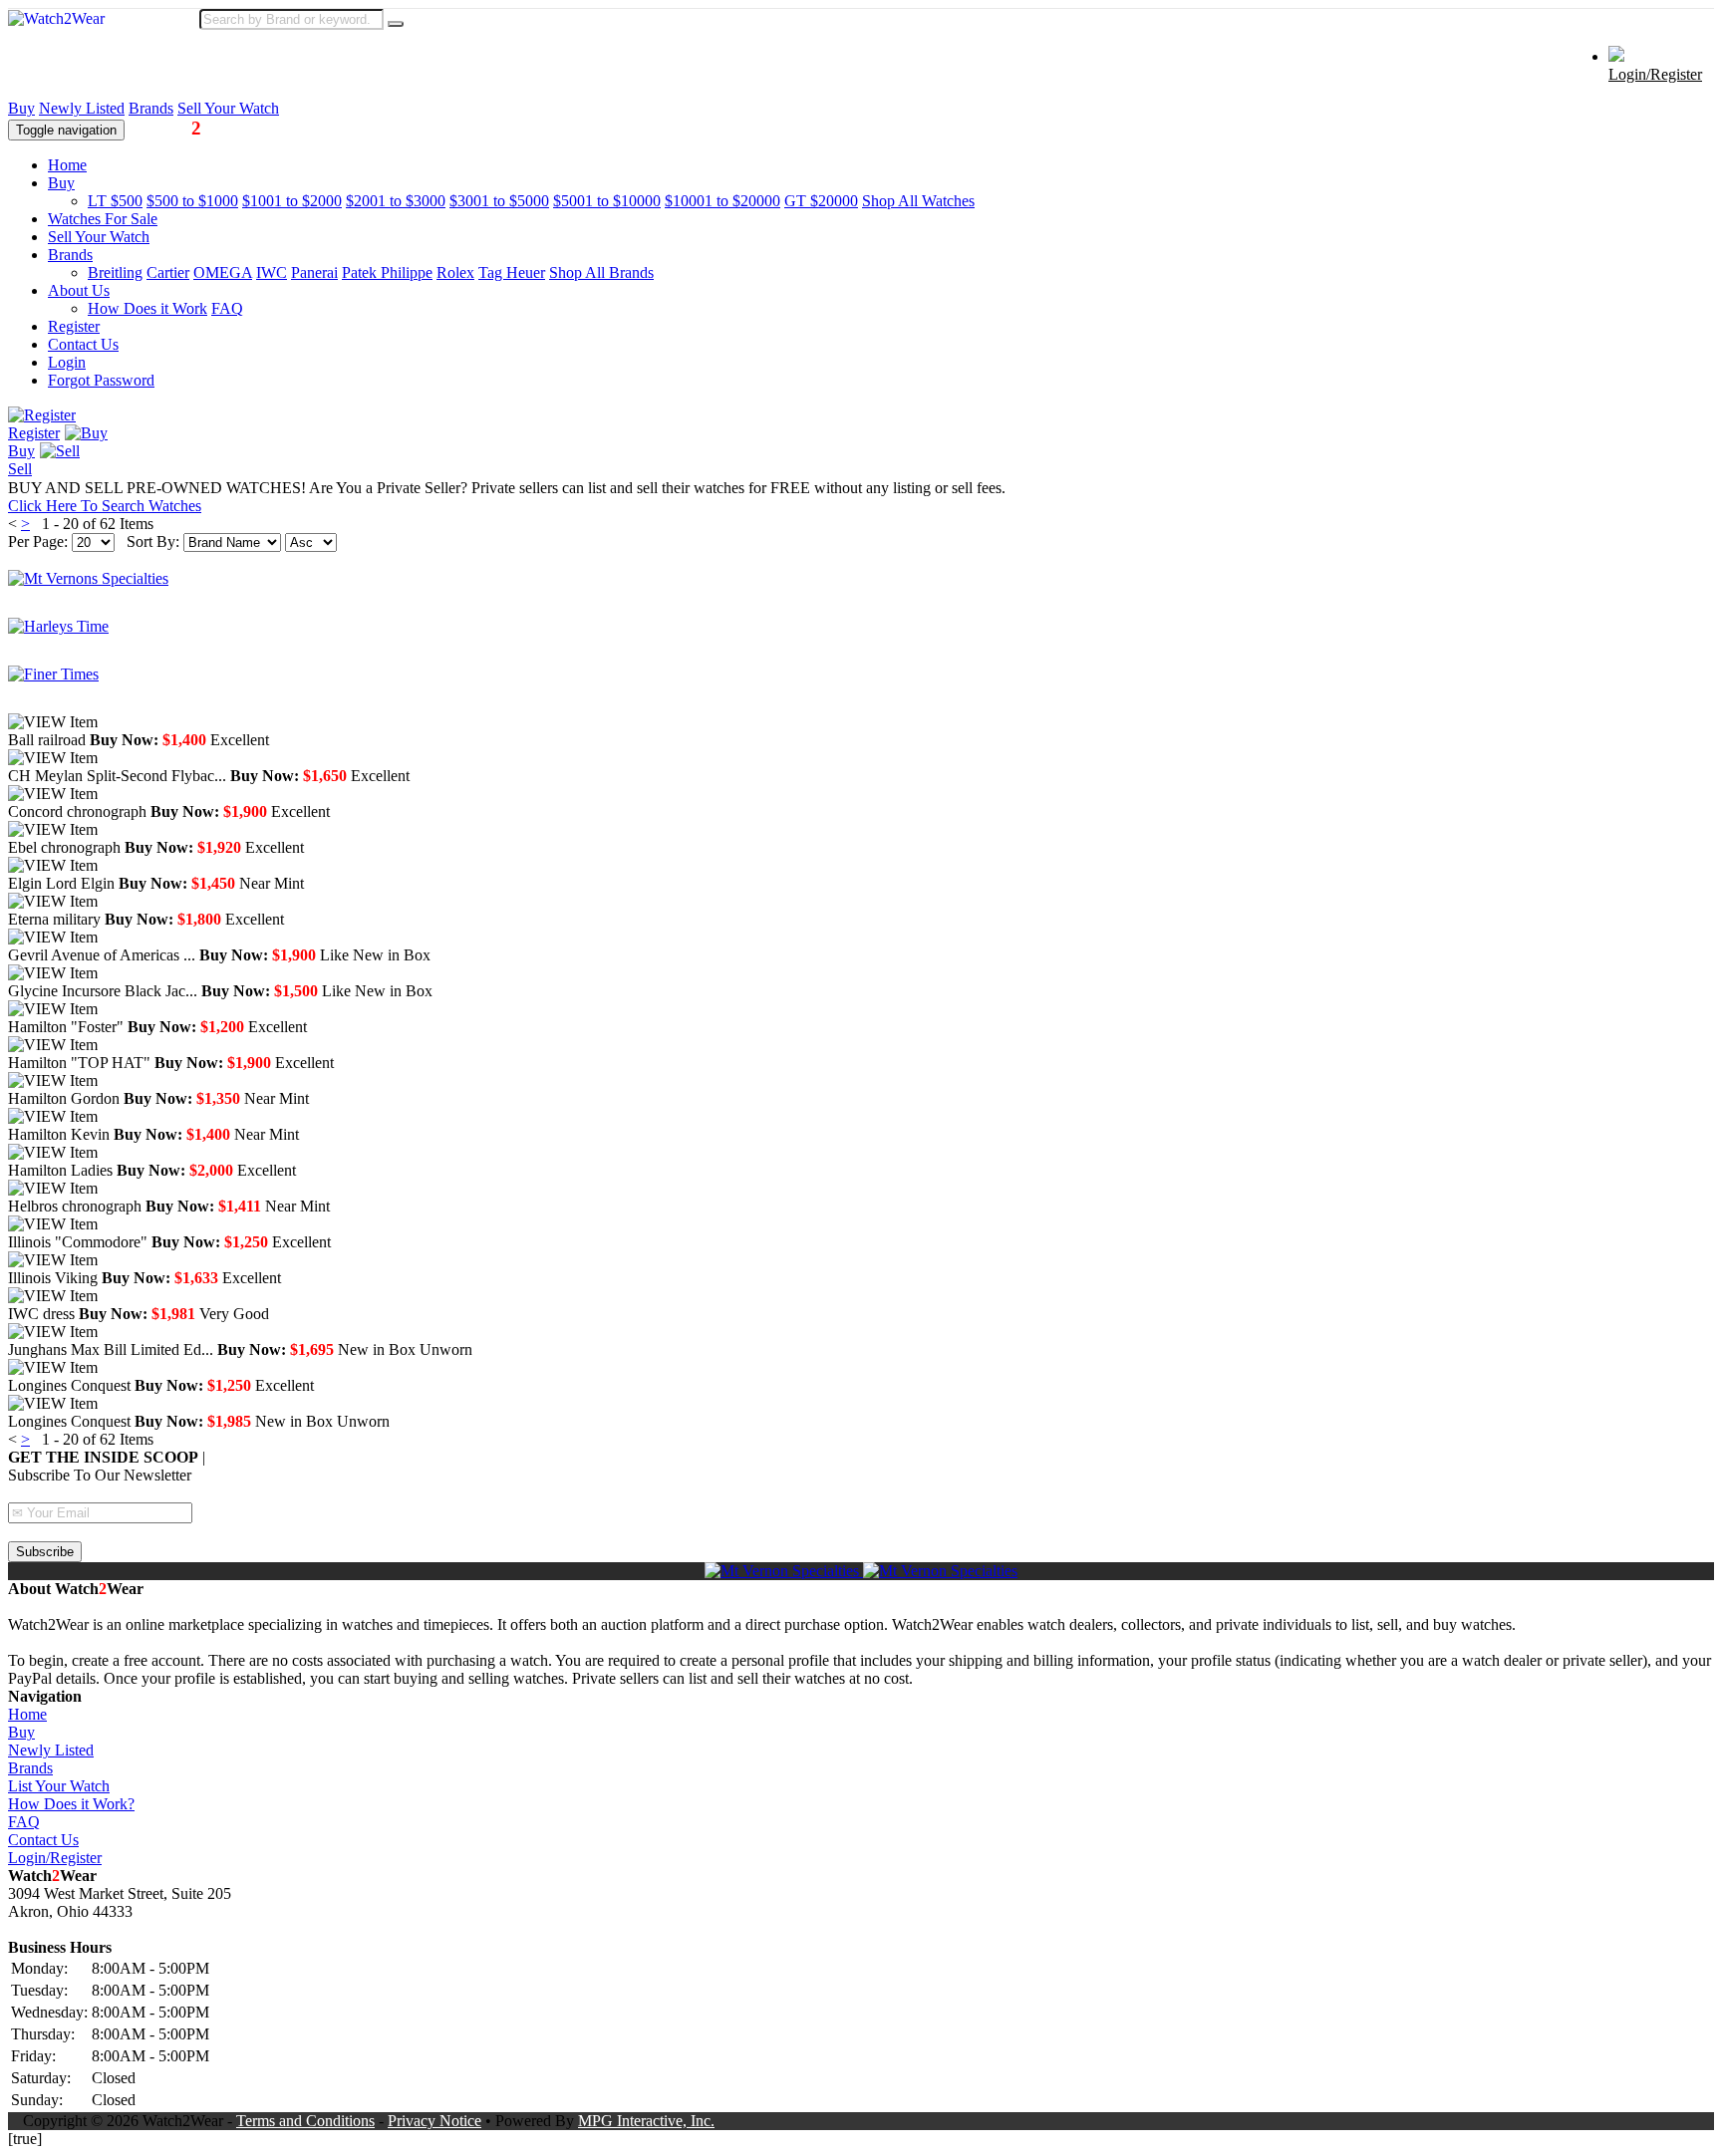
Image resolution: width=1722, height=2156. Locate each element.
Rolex (455, 272)
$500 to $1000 (192, 201)
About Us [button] (79, 290)
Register (74, 326)
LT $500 (115, 201)
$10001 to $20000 (722, 201)
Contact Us (83, 344)
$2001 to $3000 (396, 201)
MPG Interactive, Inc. (646, 2121)
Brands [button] (70, 255)
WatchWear (187, 128)
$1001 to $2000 (292, 201)
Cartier (168, 272)
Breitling (115, 272)
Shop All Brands (601, 272)
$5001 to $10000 (607, 201)
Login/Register (1655, 74)
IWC (272, 272)
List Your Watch (59, 1786)
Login (67, 362)
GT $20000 (821, 201)
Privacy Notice (434, 2121)
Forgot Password (101, 380)
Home (67, 165)
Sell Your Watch (228, 108)
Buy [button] (61, 183)
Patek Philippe (387, 272)
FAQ (227, 308)
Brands (151, 108)
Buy (21, 108)
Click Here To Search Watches (105, 506)
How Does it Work (147, 308)
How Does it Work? (71, 1804)
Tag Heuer (512, 272)
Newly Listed (82, 108)
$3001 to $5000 (499, 201)
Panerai (314, 272)
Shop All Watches (918, 201)
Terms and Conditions (305, 2121)
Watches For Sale (103, 219)
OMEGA (223, 272)
